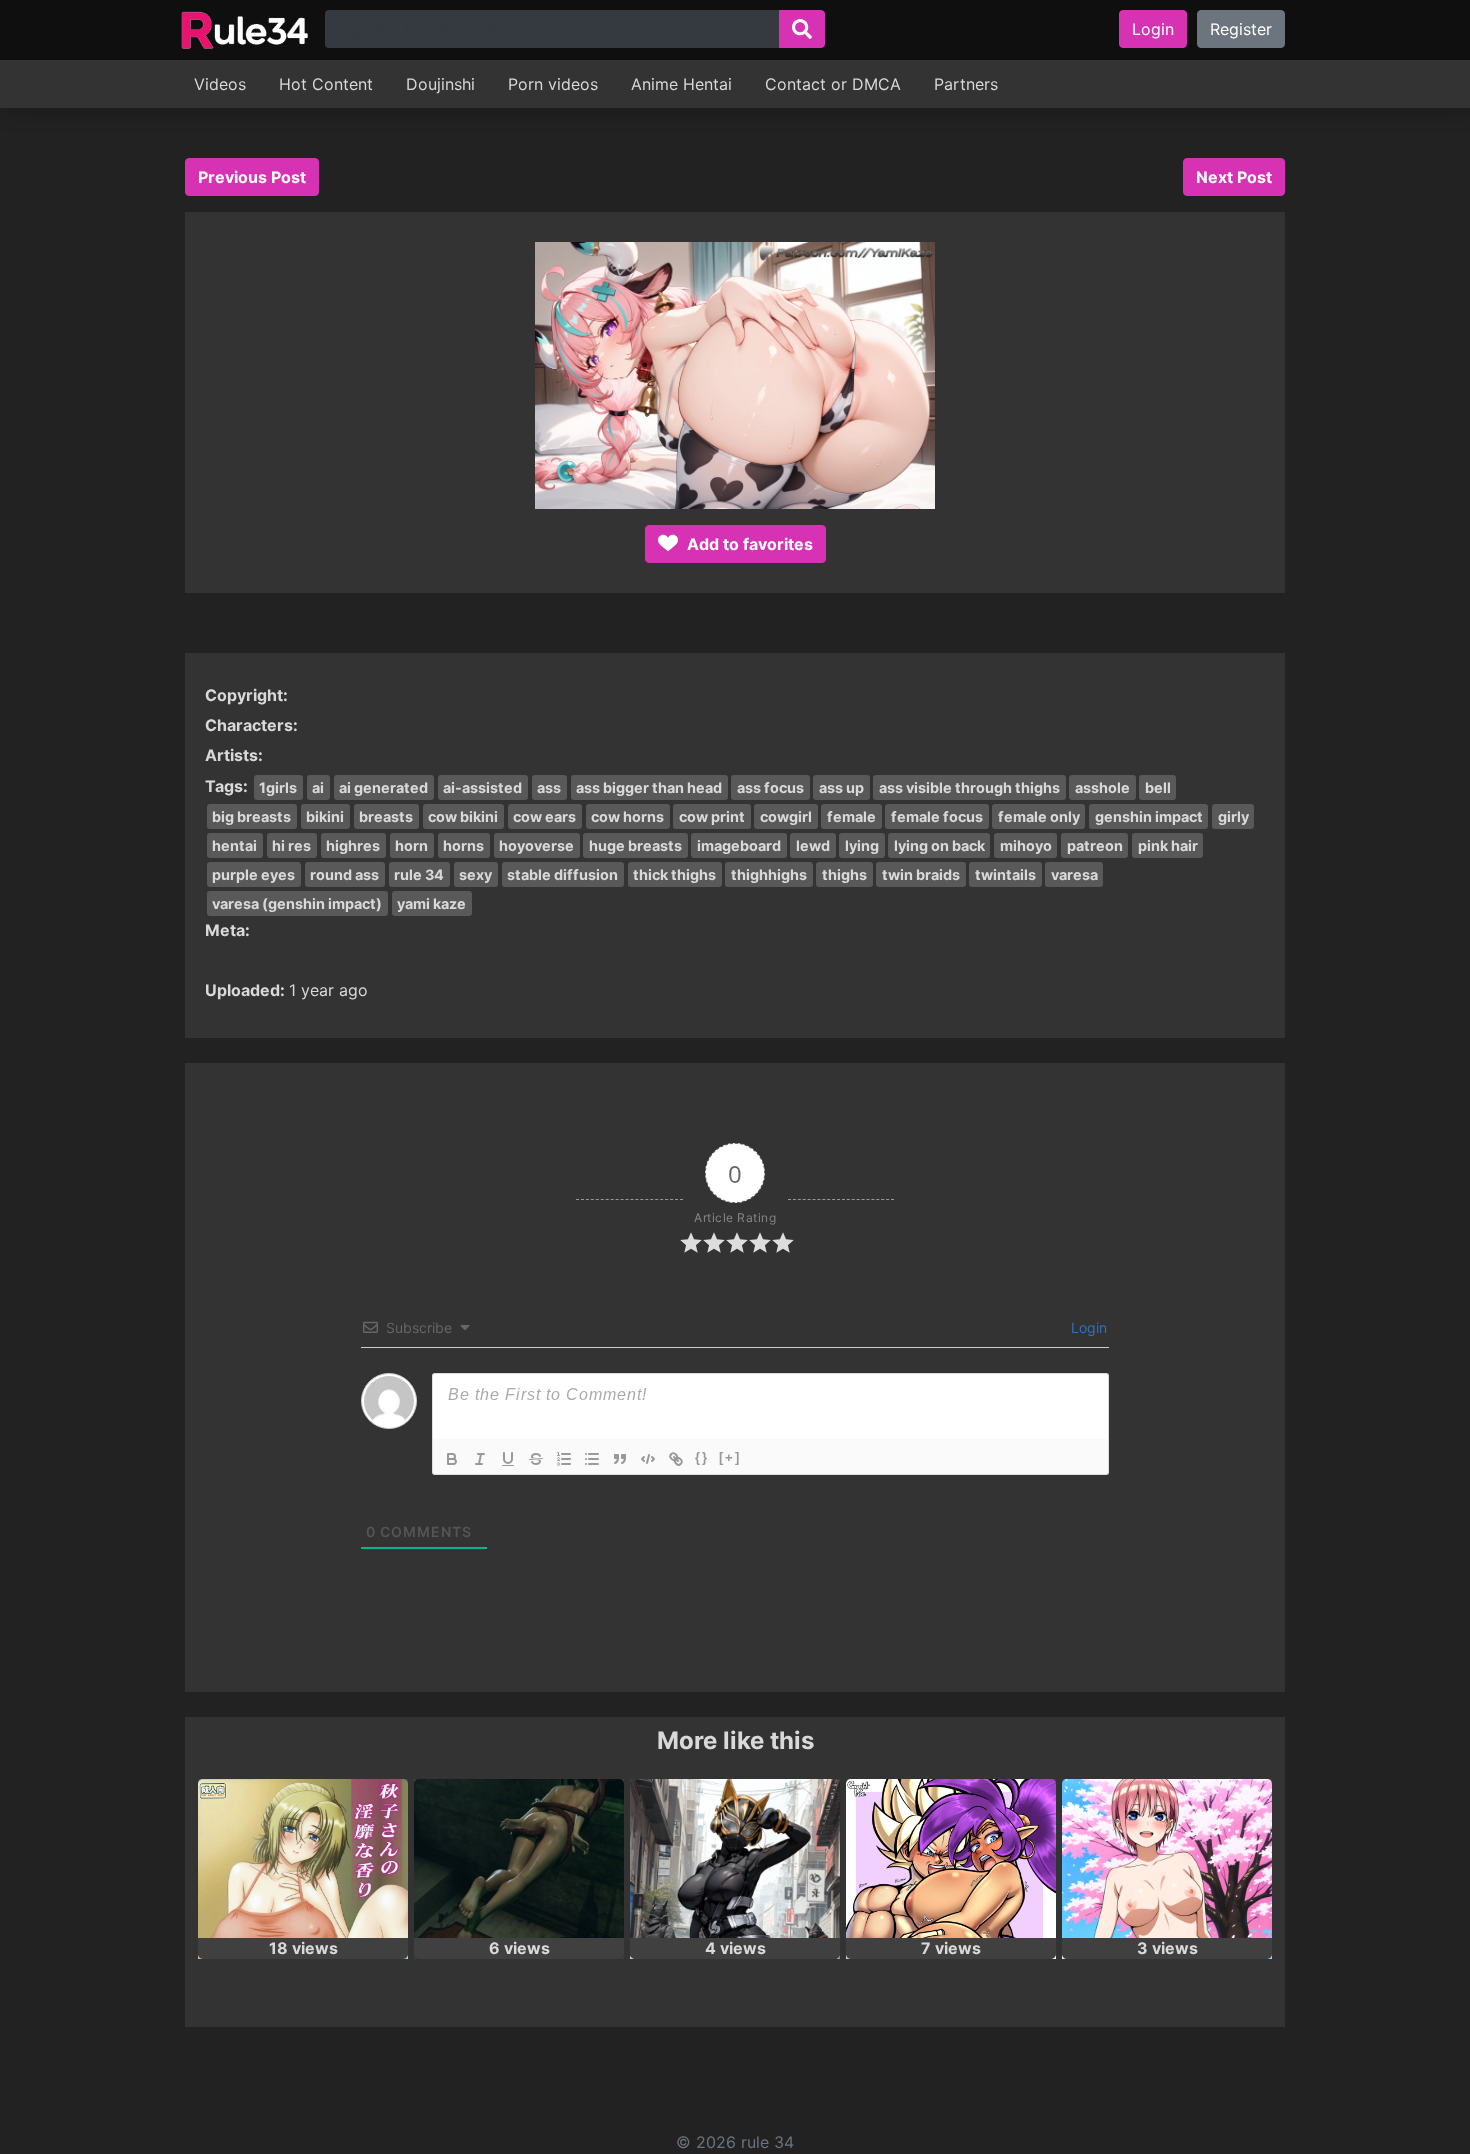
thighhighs (769, 874)
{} (702, 1457)
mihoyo (1026, 845)
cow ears (544, 816)
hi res (291, 845)
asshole (1102, 787)
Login (1153, 29)
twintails (1005, 874)
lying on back (939, 845)
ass (549, 787)
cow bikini (463, 816)
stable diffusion (562, 874)
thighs (844, 874)
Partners (966, 84)
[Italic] (480, 1459)
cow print (712, 816)
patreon (1095, 845)
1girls (278, 787)
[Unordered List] (592, 1459)
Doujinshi (440, 84)
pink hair (1168, 845)
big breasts (251, 816)
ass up (841, 787)
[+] (730, 1457)
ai (318, 787)
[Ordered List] (564, 1459)
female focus (937, 816)
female (851, 816)
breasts (386, 816)
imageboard (739, 845)
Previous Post (252, 177)
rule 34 (419, 874)
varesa (1074, 874)
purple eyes (253, 874)
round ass (344, 874)
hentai (234, 845)
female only (1039, 816)
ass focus (770, 787)
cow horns (627, 816)
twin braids (921, 874)
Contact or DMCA (833, 84)
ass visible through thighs (969, 787)
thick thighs (674, 874)
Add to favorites (748, 544)
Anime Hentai (681, 84)
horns (463, 845)
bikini (325, 816)
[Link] (676, 1459)
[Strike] (536, 1459)
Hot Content (326, 84)
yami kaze (431, 903)
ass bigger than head (649, 787)
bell (1158, 787)
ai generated (383, 787)
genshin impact (1149, 816)
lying (862, 845)
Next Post (1234, 177)
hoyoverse (536, 845)
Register (1241, 29)
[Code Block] (648, 1459)
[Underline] (508, 1459)
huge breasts (635, 845)
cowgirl (786, 816)
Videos (220, 84)
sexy (475, 874)
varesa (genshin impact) (297, 903)
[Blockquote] (620, 1459)
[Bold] (452, 1459)
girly (1233, 816)
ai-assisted (482, 787)
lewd (813, 845)
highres (353, 845)
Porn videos (553, 84)
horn (411, 845)
